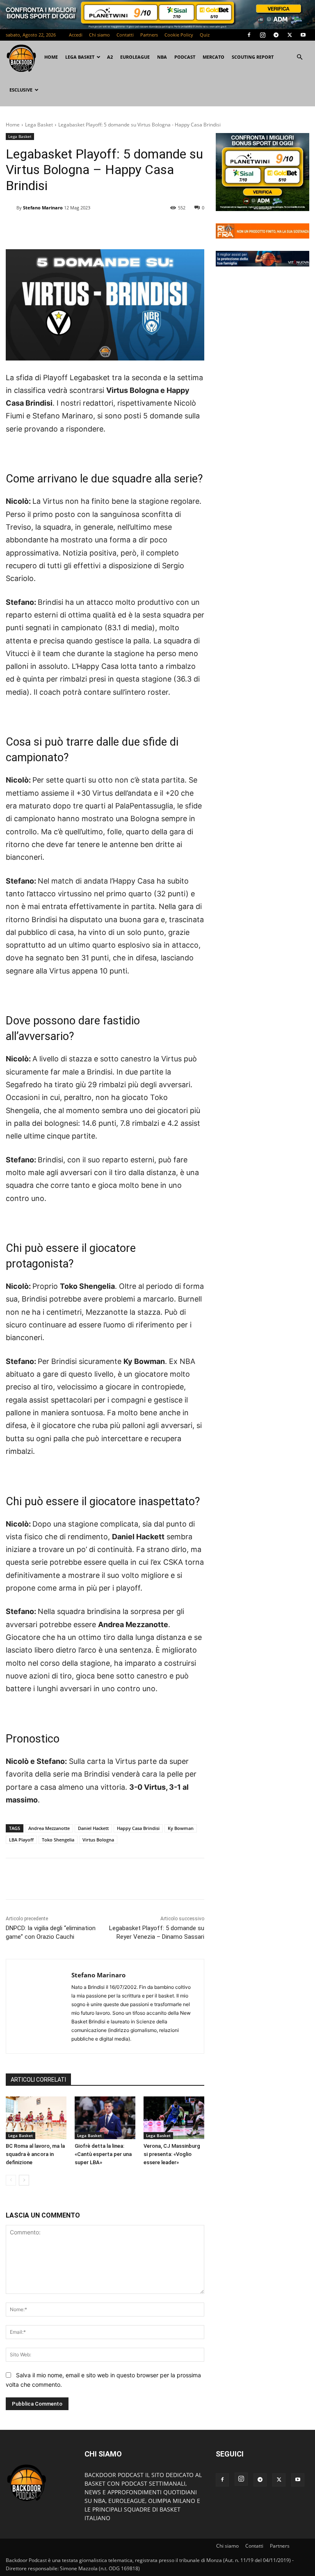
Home (13, 125)
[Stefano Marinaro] (11, 208)
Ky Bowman (181, 1828)
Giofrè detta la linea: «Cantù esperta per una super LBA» (103, 2154)
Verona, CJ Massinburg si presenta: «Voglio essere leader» (172, 2154)
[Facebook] (249, 35)
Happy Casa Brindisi (138, 1828)
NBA (162, 57)
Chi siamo (99, 35)
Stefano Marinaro (43, 208)
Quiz (205, 35)
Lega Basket (80, 57)
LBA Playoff (21, 1840)
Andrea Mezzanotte (49, 1828)
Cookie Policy (179, 35)
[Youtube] (303, 35)
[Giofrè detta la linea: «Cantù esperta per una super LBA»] (105, 2118)
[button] (299, 57)
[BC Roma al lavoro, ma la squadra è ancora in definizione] (36, 2118)
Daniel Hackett (93, 1828)
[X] (290, 35)
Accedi (76, 35)
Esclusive (21, 90)
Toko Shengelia (58, 1840)
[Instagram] (262, 35)
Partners (149, 35)
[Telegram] (276, 35)
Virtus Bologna (98, 1840)
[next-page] (24, 2180)
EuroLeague (135, 57)
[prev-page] (11, 2180)
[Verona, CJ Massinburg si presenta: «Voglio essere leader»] (174, 2118)
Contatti (125, 35)
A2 (110, 57)
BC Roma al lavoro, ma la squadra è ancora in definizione (35, 2154)
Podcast (185, 57)
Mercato (213, 57)
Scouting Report (253, 57)
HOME (51, 57)
